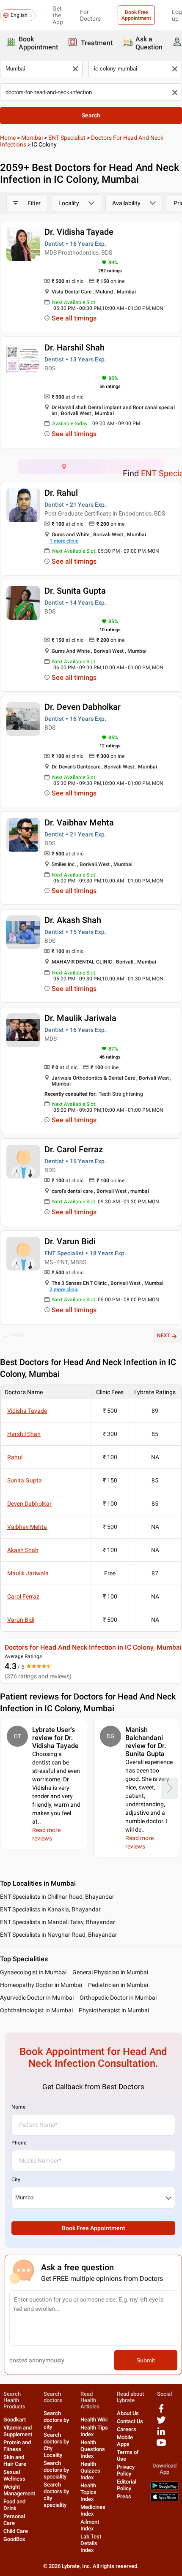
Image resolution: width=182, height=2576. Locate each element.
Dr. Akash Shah (73, 920)
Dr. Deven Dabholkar (83, 707)
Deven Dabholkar (29, 1504)
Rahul (15, 1457)
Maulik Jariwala (28, 1573)
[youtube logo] (161, 2446)
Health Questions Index (93, 2449)
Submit (146, 2360)
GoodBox (14, 2539)
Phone (19, 2143)
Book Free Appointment (136, 15)
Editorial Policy (127, 2485)
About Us (128, 2413)
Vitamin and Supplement (18, 2431)
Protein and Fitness (17, 2446)
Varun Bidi (21, 1620)
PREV (18, 1336)
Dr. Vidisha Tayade (79, 232)
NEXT (164, 1336)
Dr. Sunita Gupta (75, 591)
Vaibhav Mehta (27, 1527)
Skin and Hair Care (15, 2461)
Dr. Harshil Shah (74, 347)
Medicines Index (93, 2510)
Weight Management (19, 2490)
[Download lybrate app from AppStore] (164, 2499)
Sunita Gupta (25, 1480)
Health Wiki (94, 2420)
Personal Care (14, 2520)
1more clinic (64, 541)
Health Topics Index (88, 2492)
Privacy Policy (126, 2470)
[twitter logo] (161, 2423)
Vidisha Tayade (27, 1411)
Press (124, 2496)
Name (18, 2107)
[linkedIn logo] (161, 2434)
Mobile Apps (125, 2441)
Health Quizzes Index (90, 2471)
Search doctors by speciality (56, 2470)
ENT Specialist (67, 138)
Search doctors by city (56, 2420)
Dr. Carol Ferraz (74, 1149)
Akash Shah (23, 1550)
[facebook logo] (161, 2412)
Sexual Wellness (14, 2475)
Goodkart (15, 2420)
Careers (127, 2429)
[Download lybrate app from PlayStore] (164, 2488)
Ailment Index (90, 2525)
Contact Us (130, 2421)
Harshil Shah (24, 1434)
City (16, 2180)
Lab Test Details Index (91, 2543)
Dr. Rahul (61, 493)
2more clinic (64, 1289)
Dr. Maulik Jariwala (80, 1018)
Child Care (16, 2531)
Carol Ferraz (23, 1596)
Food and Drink (14, 2505)
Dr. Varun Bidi (70, 1241)
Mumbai (32, 138)
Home (8, 138)
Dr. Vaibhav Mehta (79, 822)
